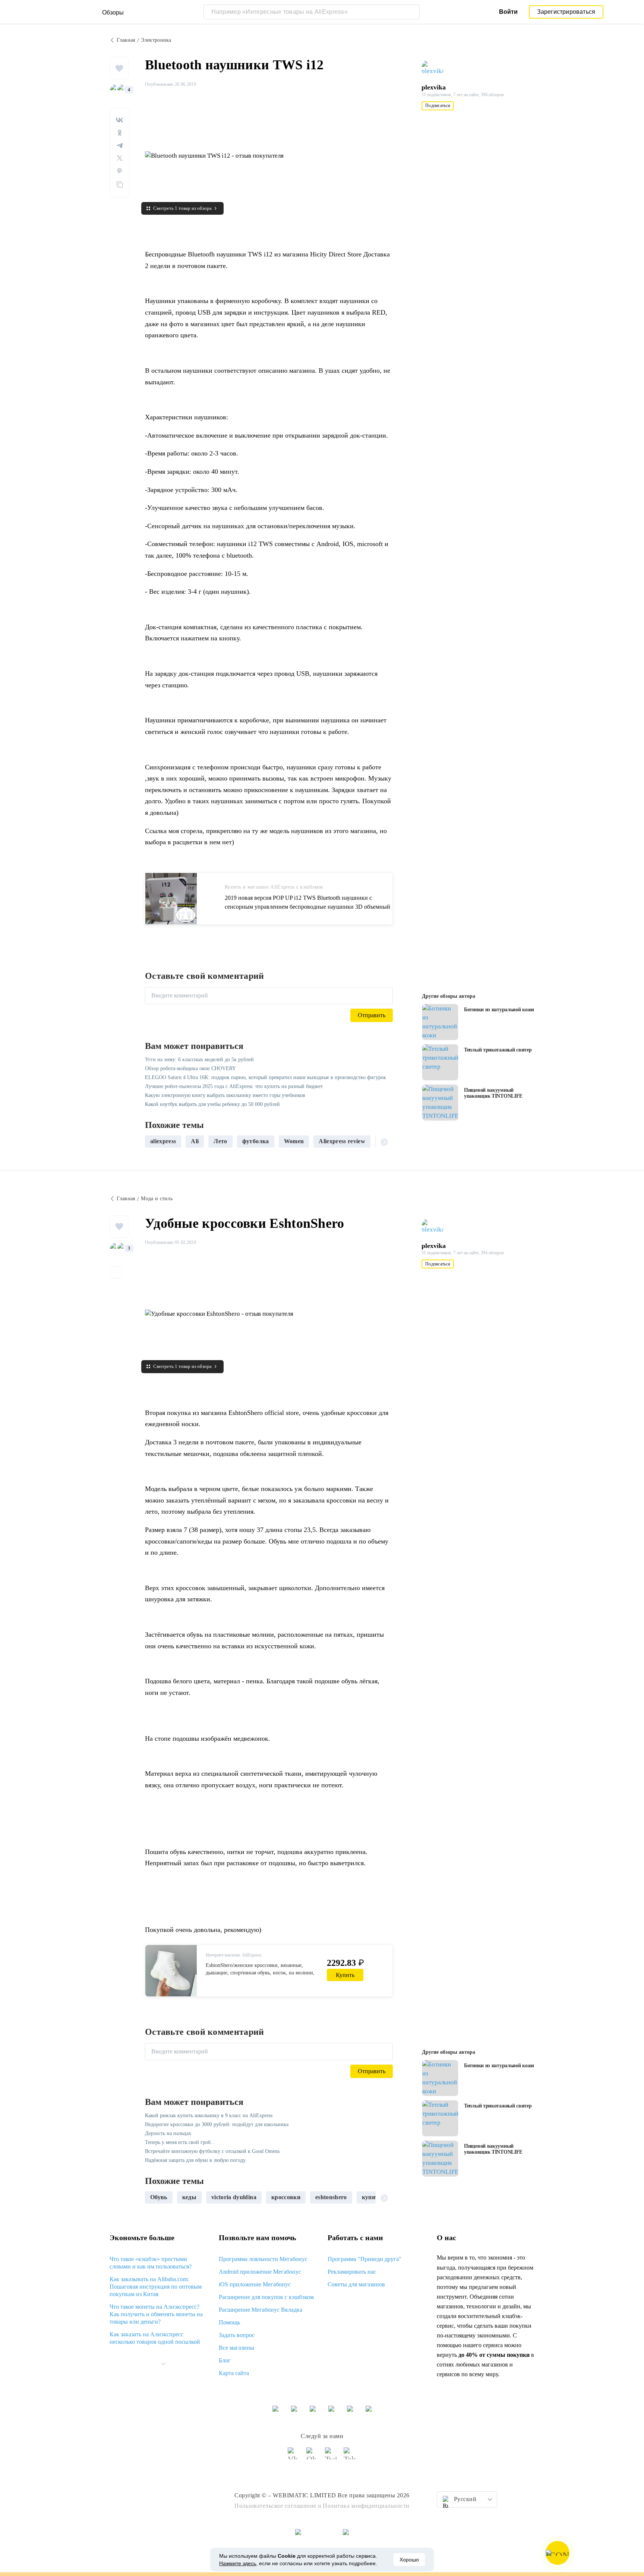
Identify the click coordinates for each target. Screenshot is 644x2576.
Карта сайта (234, 2373)
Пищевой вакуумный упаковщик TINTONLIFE (493, 1093)
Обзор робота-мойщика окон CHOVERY (190, 1068)
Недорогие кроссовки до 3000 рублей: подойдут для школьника (217, 2124)
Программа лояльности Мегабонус (263, 2259)
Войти (508, 12)
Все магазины (236, 2348)
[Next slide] (384, 1141)
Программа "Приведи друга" (364, 2259)
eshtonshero (331, 2197)
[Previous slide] (154, 1141)
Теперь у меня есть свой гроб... (180, 2142)
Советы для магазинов (356, 2284)
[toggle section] (163, 2364)
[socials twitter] (331, 2457)
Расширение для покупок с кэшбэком (266, 2297)
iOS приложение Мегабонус (255, 2284)
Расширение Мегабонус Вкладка (261, 2310)
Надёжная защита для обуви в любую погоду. (196, 2160)
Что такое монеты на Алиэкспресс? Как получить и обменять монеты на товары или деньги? (156, 2314)
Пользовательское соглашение (275, 2506)
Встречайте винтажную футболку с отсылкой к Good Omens (212, 2151)
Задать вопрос (237, 2335)
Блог (225, 2360)
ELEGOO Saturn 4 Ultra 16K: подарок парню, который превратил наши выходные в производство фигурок (266, 1077)
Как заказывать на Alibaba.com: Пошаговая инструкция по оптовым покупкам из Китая (156, 2287)
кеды (189, 2197)
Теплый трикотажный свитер (498, 1050)
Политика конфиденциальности (366, 2506)
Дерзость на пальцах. (169, 2133)
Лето (220, 1141)
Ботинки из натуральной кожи (499, 1010)
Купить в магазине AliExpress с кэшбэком (274, 887)
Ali (195, 1141)
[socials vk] (294, 2457)
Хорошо (409, 2560)
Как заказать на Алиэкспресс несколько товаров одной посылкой (155, 2338)
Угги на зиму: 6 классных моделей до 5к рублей (199, 1060)
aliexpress (163, 1141)
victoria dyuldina (234, 2197)
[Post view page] (440, 1022)
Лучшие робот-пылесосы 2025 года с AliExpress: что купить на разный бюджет (234, 1086)
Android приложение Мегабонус (260, 2272)
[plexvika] (436, 68)
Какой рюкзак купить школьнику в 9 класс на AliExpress (209, 2115)
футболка (256, 1141)
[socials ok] (313, 2457)
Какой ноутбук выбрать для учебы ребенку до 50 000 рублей (212, 1104)
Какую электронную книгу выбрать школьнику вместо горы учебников (225, 1095)
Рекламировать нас (352, 2272)
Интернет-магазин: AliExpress (234, 1955)
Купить (345, 1975)
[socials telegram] (350, 2457)
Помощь (229, 2322)
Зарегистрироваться (566, 12)
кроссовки (286, 2197)
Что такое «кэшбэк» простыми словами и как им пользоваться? (151, 2263)
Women (294, 1141)
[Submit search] (412, 12)
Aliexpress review (342, 1141)
